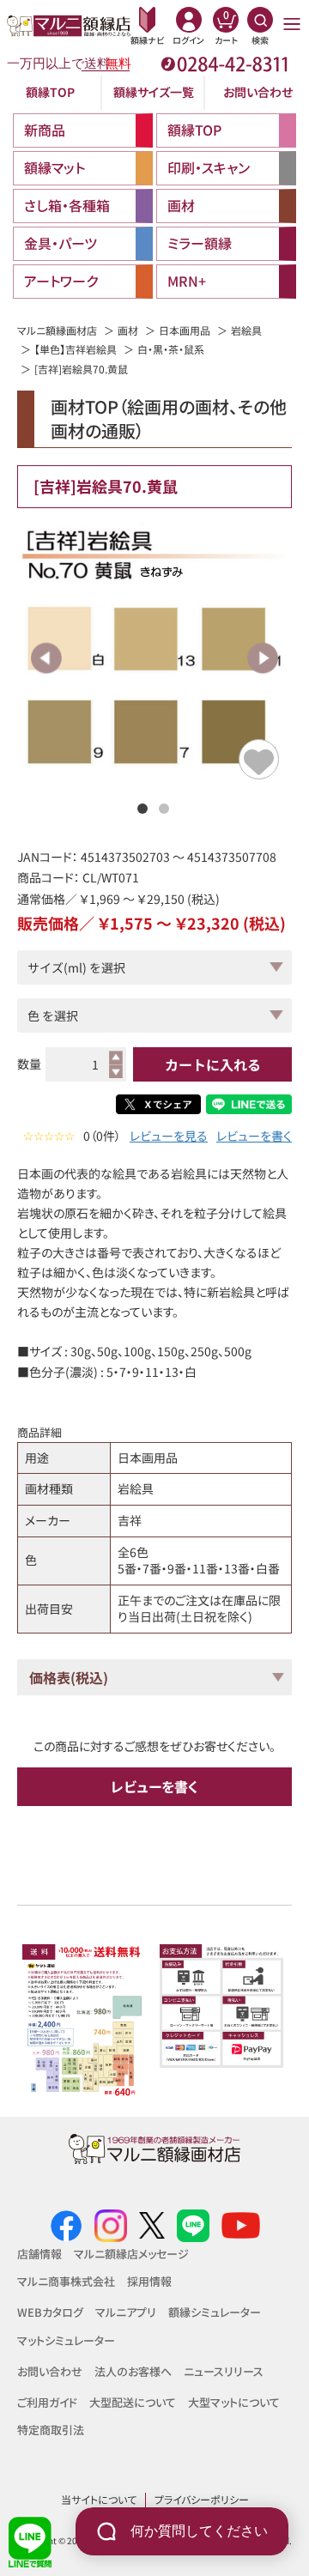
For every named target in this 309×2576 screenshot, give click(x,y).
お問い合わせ (258, 92)
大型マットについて (234, 2402)
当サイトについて (99, 2499)
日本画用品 (185, 330)
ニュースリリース (224, 2371)
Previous (47, 658)
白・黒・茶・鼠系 (171, 349)
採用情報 (149, 2281)
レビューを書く (254, 1136)
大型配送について (133, 2402)
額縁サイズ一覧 (154, 92)
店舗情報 (39, 2254)
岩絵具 (246, 330)
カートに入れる (213, 1064)
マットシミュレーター (66, 2340)
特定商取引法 (51, 2430)
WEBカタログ (50, 2312)
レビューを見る (169, 1136)
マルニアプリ (126, 2312)
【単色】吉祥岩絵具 (76, 349)
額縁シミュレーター (215, 2312)
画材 (128, 330)
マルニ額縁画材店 (57, 330)
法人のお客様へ (133, 2371)
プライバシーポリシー (202, 2499)
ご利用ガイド (47, 2402)
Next (262, 658)
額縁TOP (50, 92)
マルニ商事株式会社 (66, 2281)
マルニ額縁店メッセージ (131, 2254)
